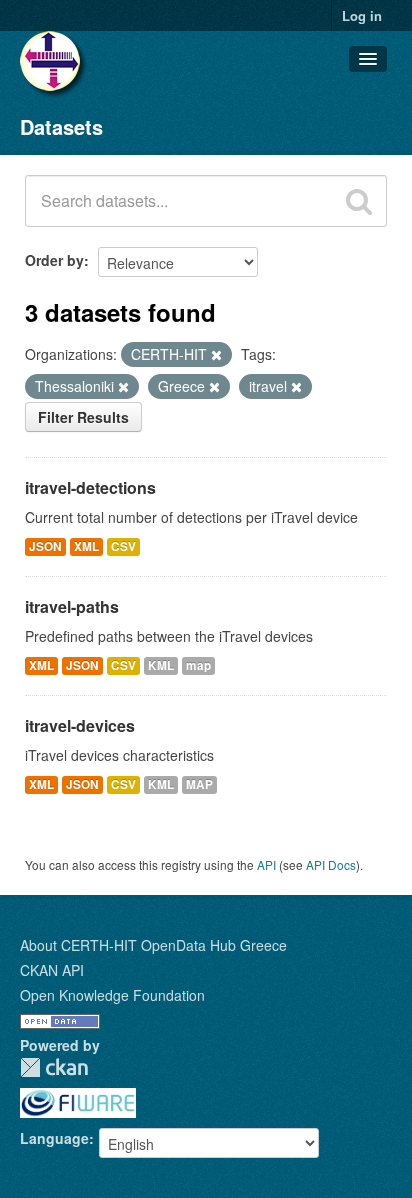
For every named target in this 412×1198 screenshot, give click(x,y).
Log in (362, 15)
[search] (359, 201)
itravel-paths (72, 606)
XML (86, 546)
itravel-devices (80, 725)
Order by (54, 260)
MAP (199, 784)
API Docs (331, 864)
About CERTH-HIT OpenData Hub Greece (153, 945)
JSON (45, 546)
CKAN (54, 1067)
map (198, 665)
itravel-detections (90, 487)
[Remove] (216, 355)
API (266, 864)
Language (54, 1138)
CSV (123, 546)
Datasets (61, 126)
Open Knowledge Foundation (112, 995)
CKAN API (52, 970)
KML (161, 665)
